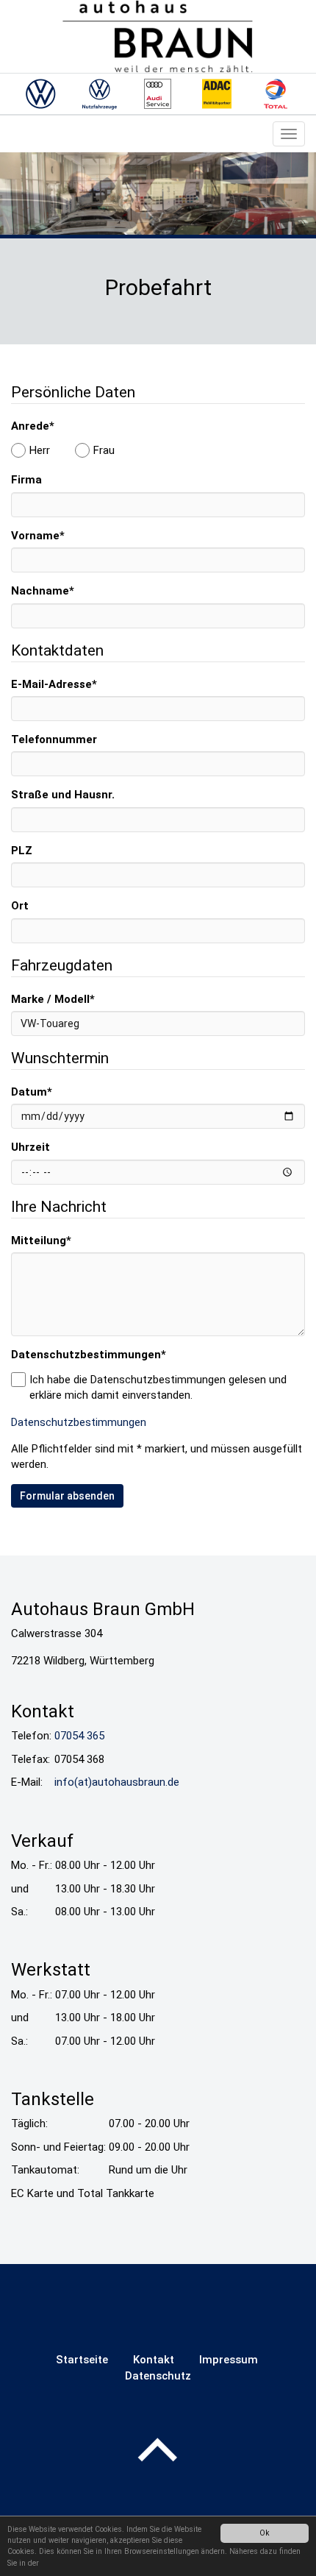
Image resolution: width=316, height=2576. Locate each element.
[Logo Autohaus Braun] (158, 36)
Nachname (43, 591)
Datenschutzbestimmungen (89, 1355)
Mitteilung (41, 1241)
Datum (32, 1092)
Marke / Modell (53, 999)
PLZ (22, 851)
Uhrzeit (30, 1147)
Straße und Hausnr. (63, 795)
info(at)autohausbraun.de (117, 1782)
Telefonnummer (54, 739)
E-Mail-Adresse (54, 684)
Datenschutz (158, 2376)
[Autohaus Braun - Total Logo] (276, 94)
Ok (265, 2533)
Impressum (229, 2360)
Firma (26, 480)
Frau (104, 450)
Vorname (38, 536)
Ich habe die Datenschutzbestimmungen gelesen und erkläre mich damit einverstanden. (158, 1387)
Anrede (33, 426)
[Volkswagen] (40, 94)
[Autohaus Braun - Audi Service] (158, 94)
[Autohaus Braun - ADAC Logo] (217, 94)
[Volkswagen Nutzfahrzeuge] (99, 94)
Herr (40, 450)
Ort (20, 906)
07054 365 (79, 1736)
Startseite (82, 2360)
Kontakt (154, 2360)
